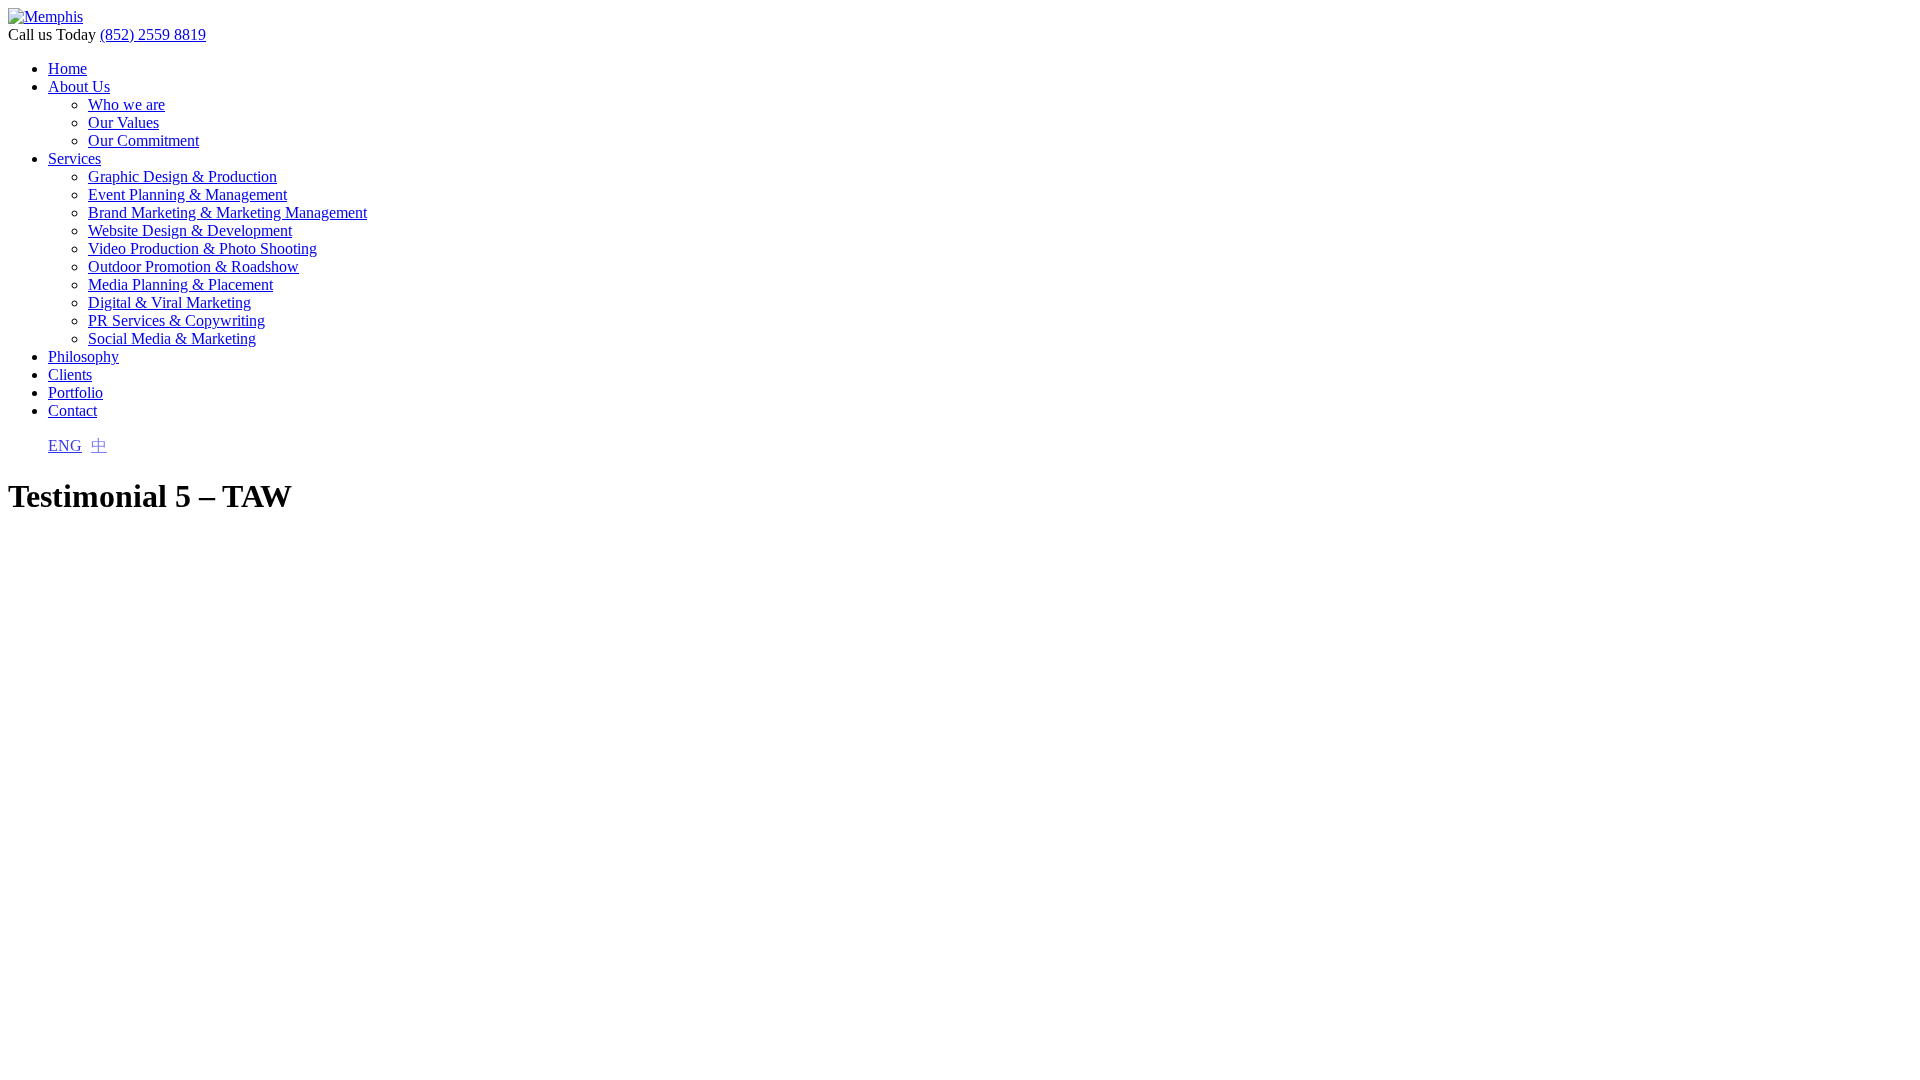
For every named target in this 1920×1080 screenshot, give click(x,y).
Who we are (126, 104)
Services (74, 158)
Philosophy (83, 356)
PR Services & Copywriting (176, 320)
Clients (70, 374)
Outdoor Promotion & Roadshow (193, 266)
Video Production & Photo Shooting (202, 248)
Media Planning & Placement (180, 284)
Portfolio (75, 392)
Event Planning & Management (187, 194)
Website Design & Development (190, 230)
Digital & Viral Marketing (169, 302)
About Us (79, 86)
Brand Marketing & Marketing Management (227, 212)
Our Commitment (143, 140)
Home (67, 68)
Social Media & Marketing (172, 338)
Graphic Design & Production (182, 176)
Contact (72, 410)
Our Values (123, 122)
